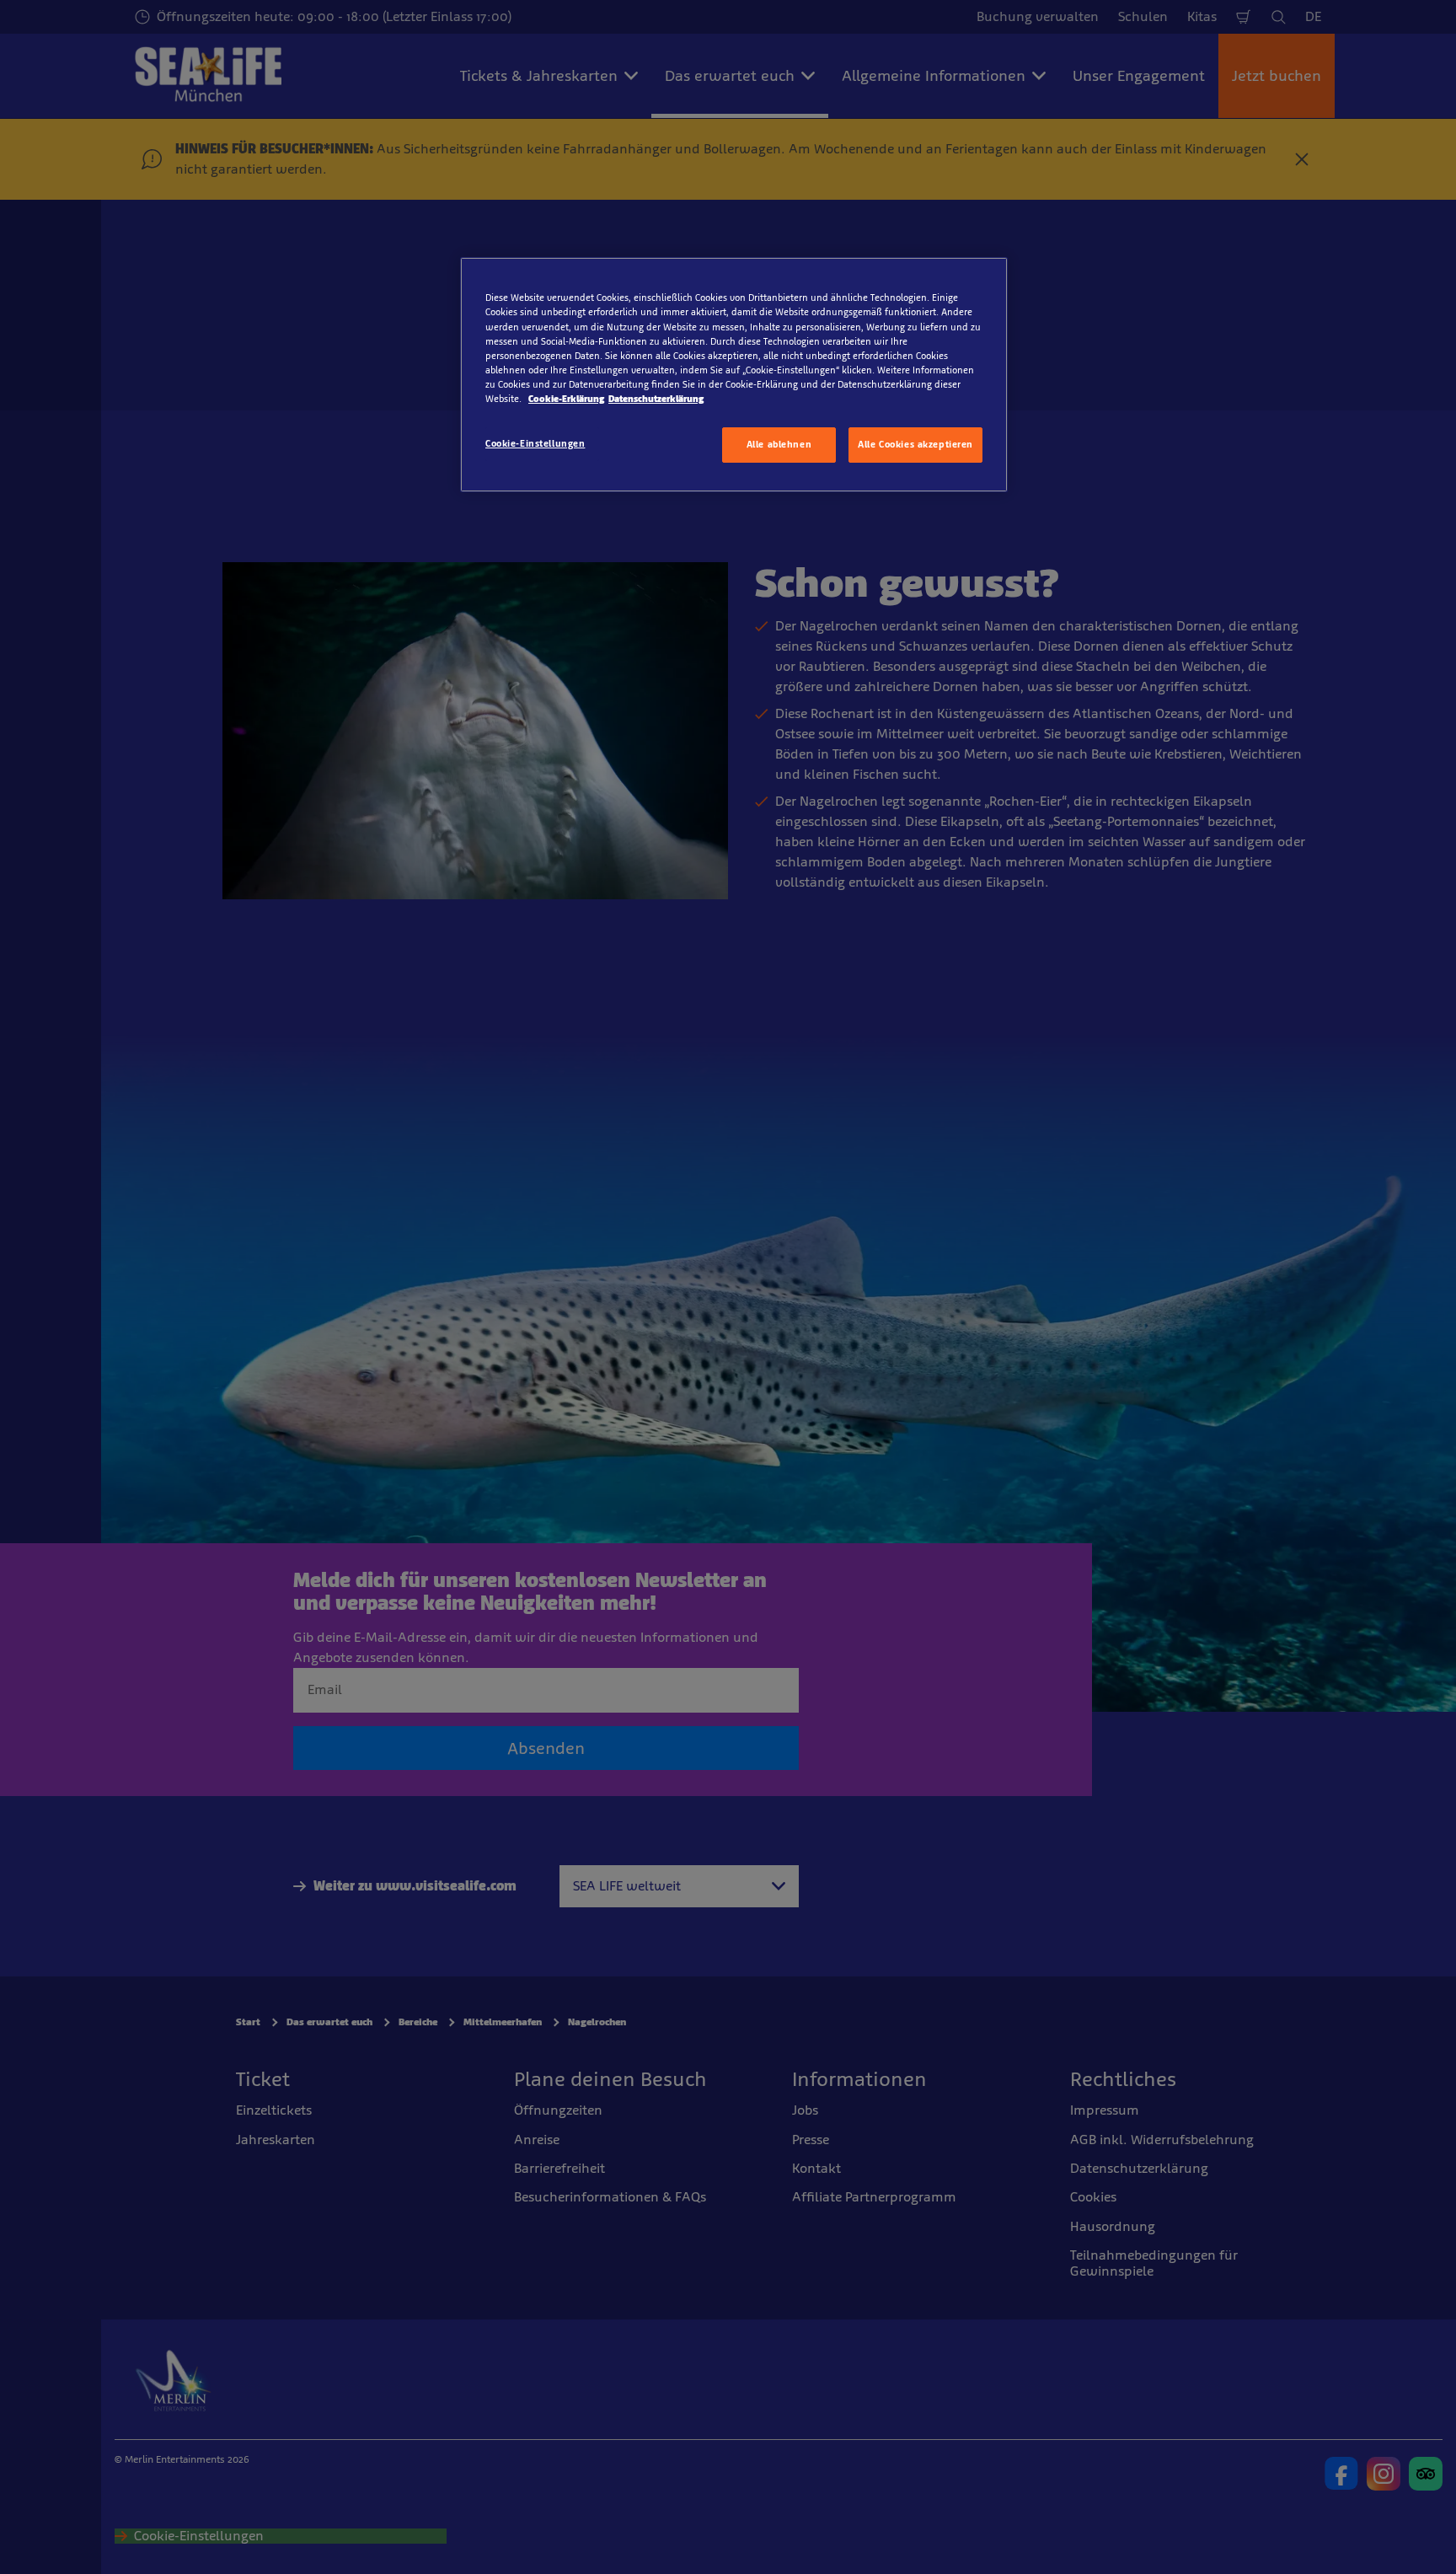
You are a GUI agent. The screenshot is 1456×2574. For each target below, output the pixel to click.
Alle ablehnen (779, 444)
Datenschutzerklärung (656, 399)
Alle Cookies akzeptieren (915, 444)
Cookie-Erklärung (566, 399)
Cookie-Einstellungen (535, 443)
